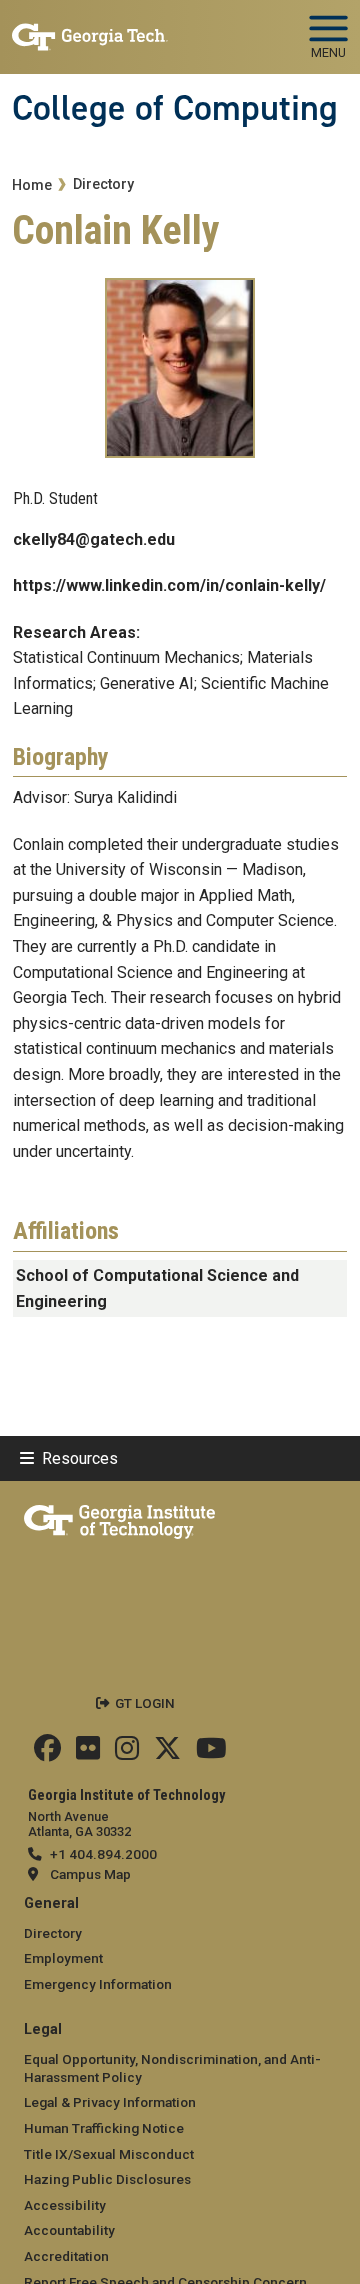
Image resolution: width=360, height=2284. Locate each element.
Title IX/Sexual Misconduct (109, 2154)
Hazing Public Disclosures (107, 2179)
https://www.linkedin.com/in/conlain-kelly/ (169, 585)
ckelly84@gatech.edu (94, 539)
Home (32, 185)
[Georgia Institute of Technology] (90, 28)
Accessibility (65, 2205)
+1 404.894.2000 (103, 1854)
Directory (103, 184)
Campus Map (90, 1874)
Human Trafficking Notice (104, 2128)
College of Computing (175, 108)
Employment (63, 1958)
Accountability (69, 2230)
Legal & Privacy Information (110, 2102)
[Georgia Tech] (119, 1518)
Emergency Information (98, 1984)
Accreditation (66, 2256)
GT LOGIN (145, 1703)
